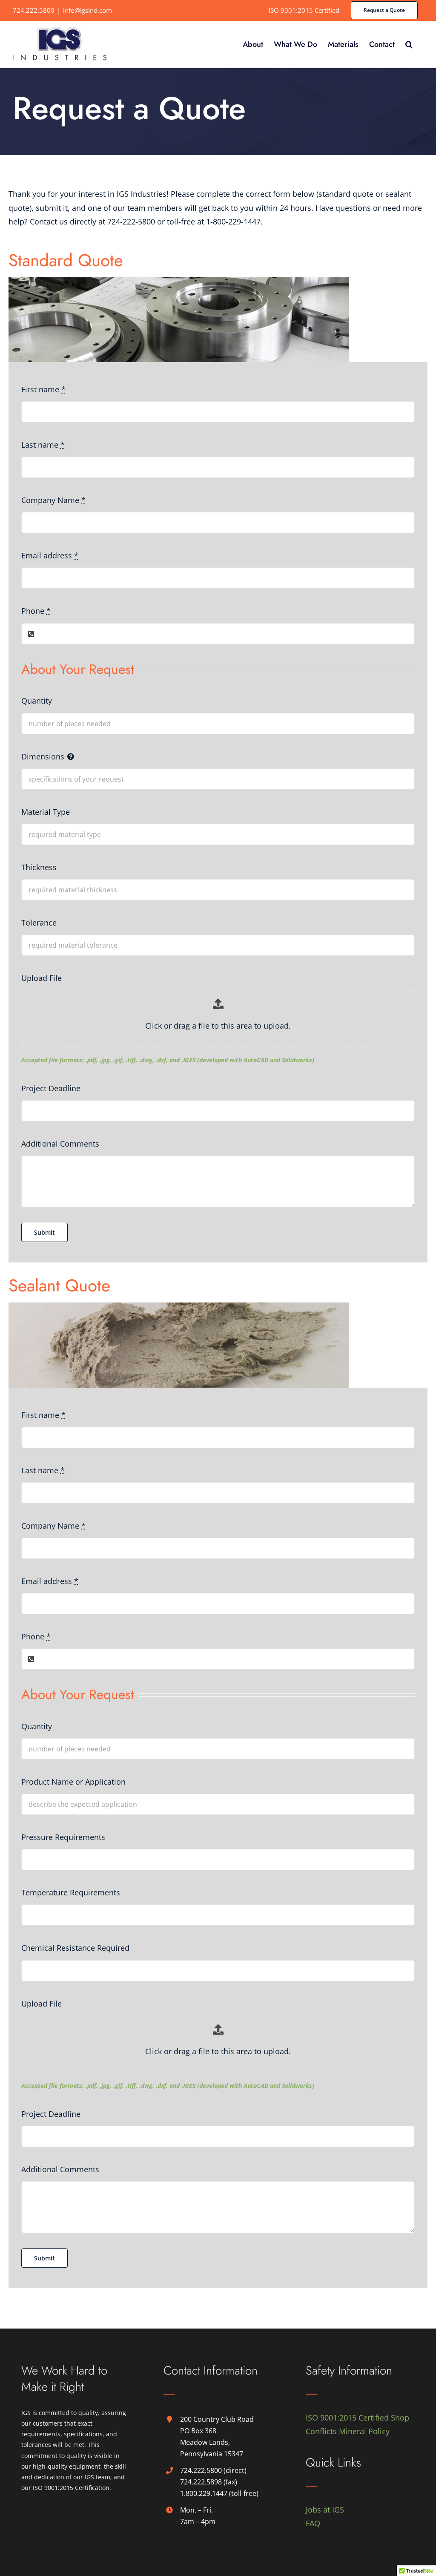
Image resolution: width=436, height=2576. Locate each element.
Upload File (42, 978)
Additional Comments (60, 1144)
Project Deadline (51, 1088)
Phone (36, 611)
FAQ (313, 2523)
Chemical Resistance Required (75, 1948)
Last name (43, 445)
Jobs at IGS (325, 2510)
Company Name (53, 500)
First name (43, 389)
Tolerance (39, 923)
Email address (50, 555)
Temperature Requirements (71, 1892)
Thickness (39, 867)
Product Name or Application (73, 1782)
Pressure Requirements (63, 1837)
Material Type (46, 812)
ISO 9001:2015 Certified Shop (357, 2418)
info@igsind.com (87, 10)
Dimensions (43, 756)
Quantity (37, 701)
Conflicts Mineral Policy (348, 2431)
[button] (409, 44)
